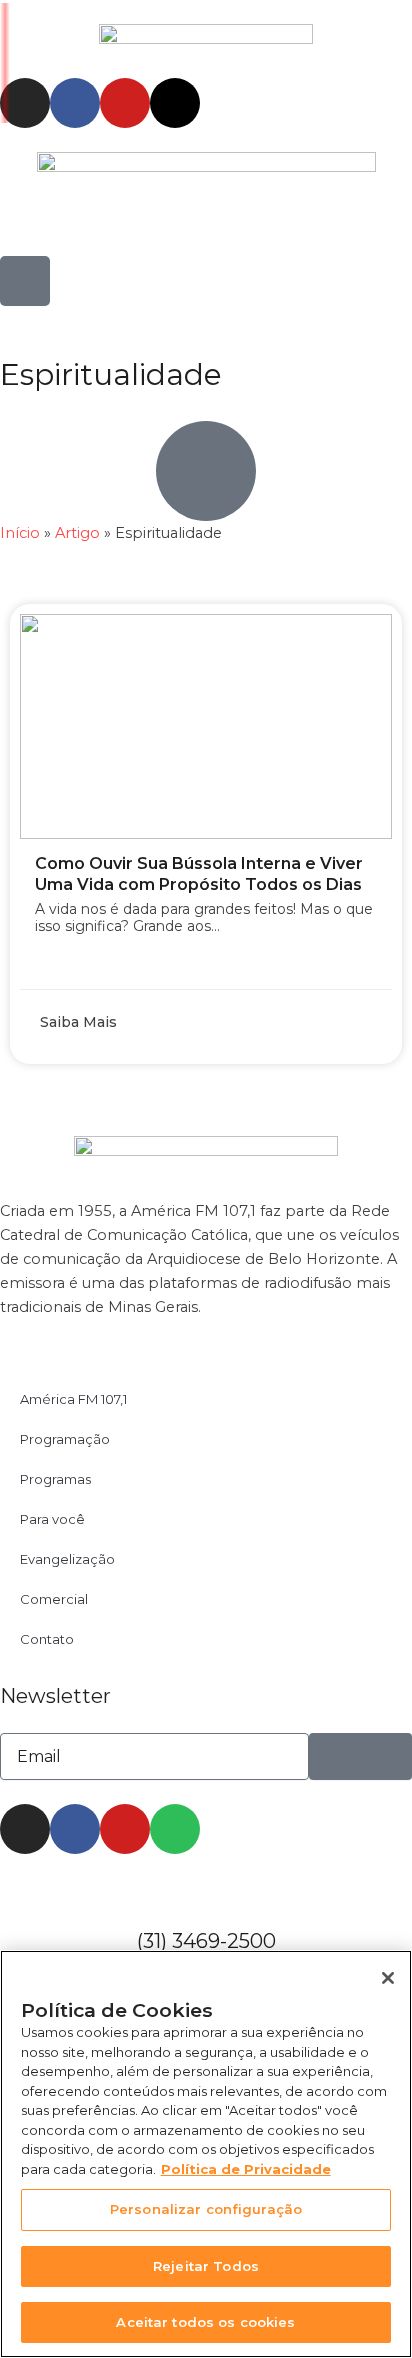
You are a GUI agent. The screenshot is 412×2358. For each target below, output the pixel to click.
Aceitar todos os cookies (205, 2322)
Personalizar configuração (206, 2209)
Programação (65, 1439)
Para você (52, 1519)
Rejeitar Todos (206, 2266)
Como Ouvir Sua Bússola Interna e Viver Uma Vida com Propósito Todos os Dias (199, 874)
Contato (47, 1639)
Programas (55, 1479)
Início (20, 533)
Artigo (77, 533)
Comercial (54, 1599)
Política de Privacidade (246, 2169)
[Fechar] (388, 1978)
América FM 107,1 (73, 1399)
